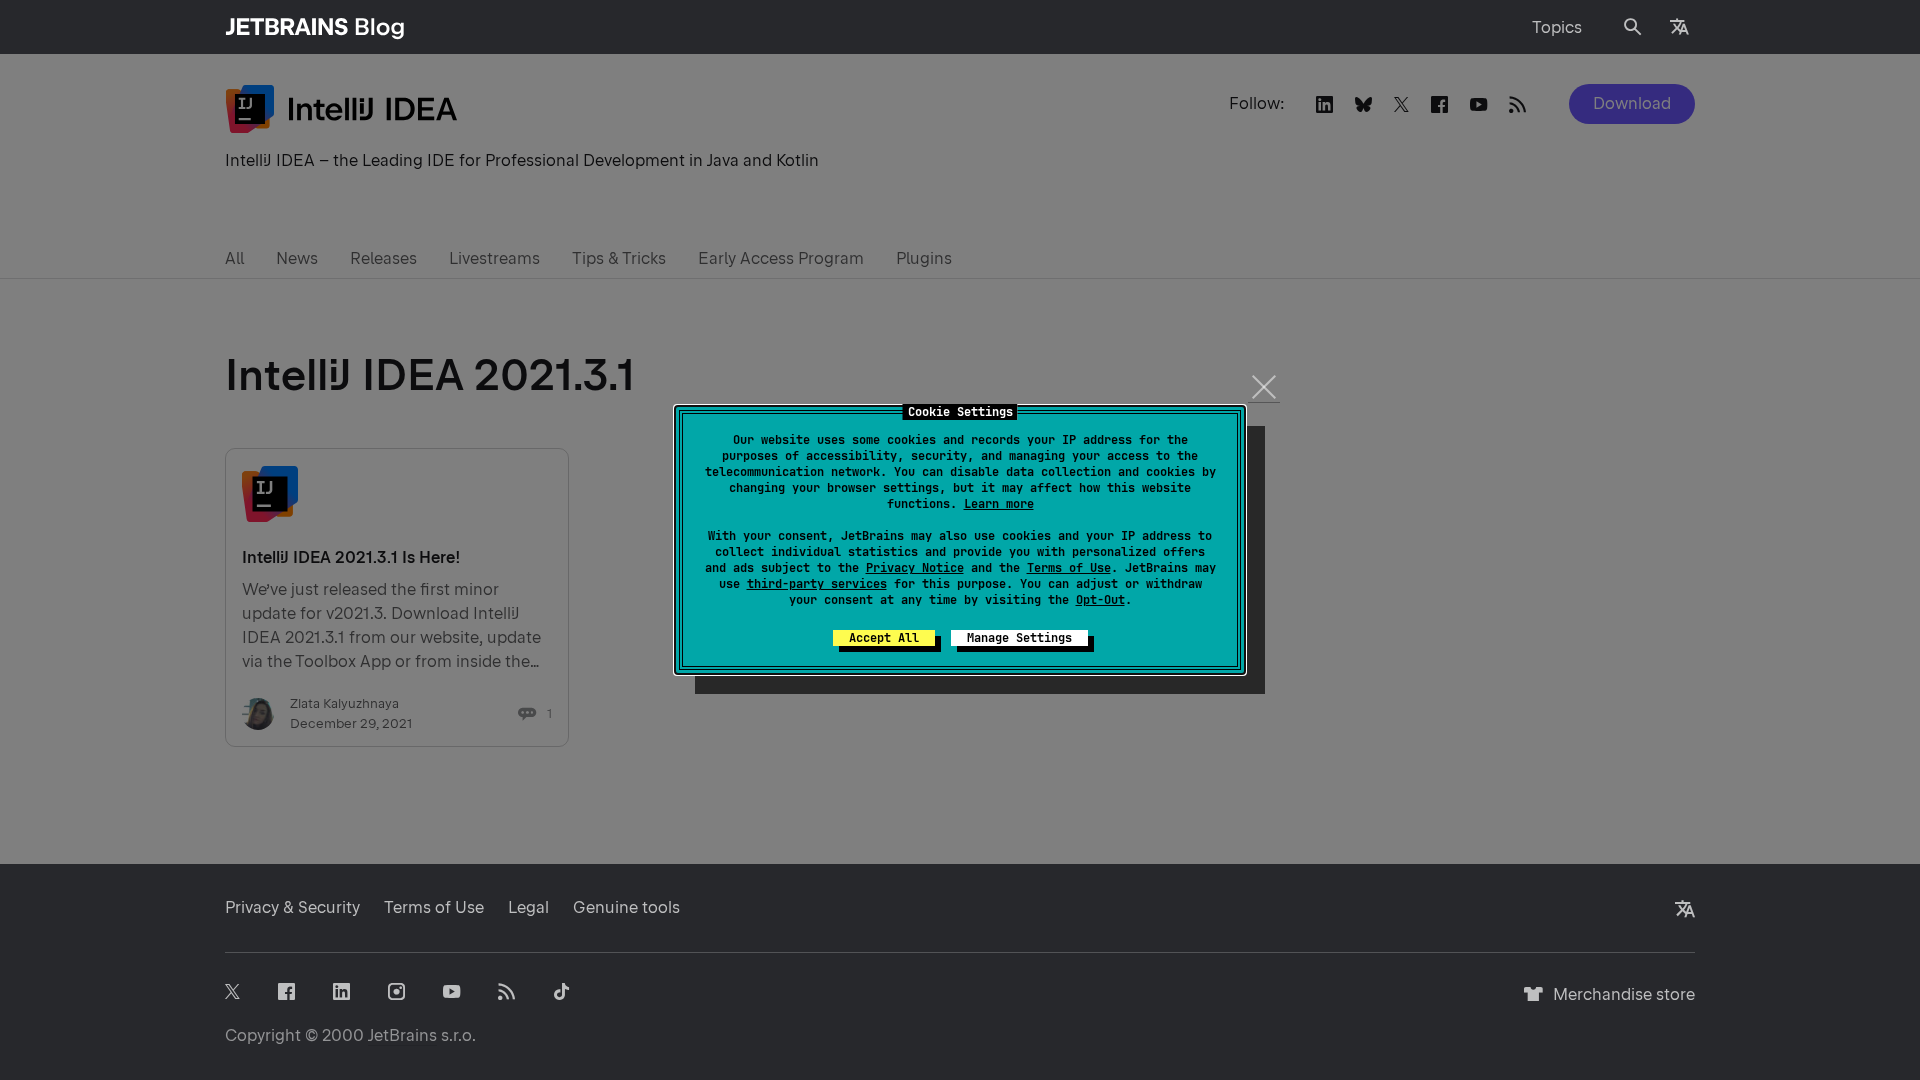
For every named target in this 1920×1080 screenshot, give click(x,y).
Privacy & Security (292, 907)
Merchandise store (1618, 1003)
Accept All (884, 638)
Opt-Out (1100, 600)
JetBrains (402, 1035)
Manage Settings (1019, 638)
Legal (528, 907)
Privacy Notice (915, 568)
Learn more (999, 504)
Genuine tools (626, 907)
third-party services (817, 584)
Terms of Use (1069, 568)
